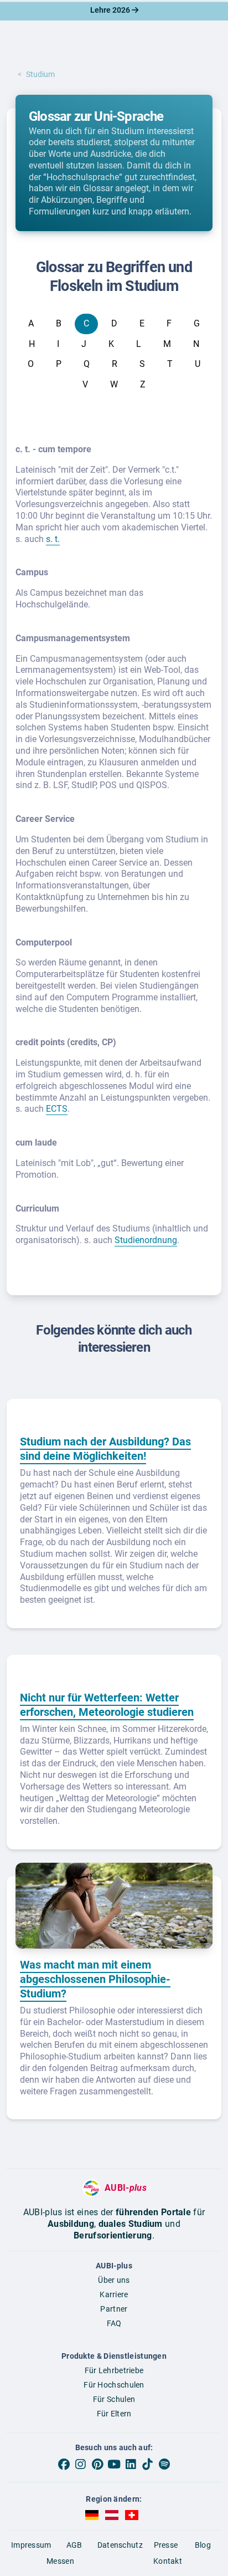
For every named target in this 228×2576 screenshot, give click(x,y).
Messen (60, 2561)
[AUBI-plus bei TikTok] (147, 2465)
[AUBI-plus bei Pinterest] (97, 2465)
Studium (40, 74)
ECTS (57, 1109)
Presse (166, 2545)
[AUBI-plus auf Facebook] (64, 2465)
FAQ (114, 2323)
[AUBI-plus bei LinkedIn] (131, 2465)
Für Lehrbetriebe (114, 2370)
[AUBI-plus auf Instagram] (80, 2465)
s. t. (53, 539)
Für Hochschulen (114, 2385)
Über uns (114, 2280)
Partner (114, 2309)
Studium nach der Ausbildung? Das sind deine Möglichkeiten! (105, 1449)
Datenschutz (120, 2545)
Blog (203, 2545)
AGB (74, 2545)
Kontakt (168, 2561)
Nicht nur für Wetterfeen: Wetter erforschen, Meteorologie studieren (107, 1705)
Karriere (114, 2294)
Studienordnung (146, 1240)
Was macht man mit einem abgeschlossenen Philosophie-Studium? (95, 1979)
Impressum (31, 2545)
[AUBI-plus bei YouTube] (114, 2465)
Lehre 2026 (111, 10)
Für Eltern (114, 2414)
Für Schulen (114, 2399)
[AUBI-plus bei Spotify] (164, 2465)
